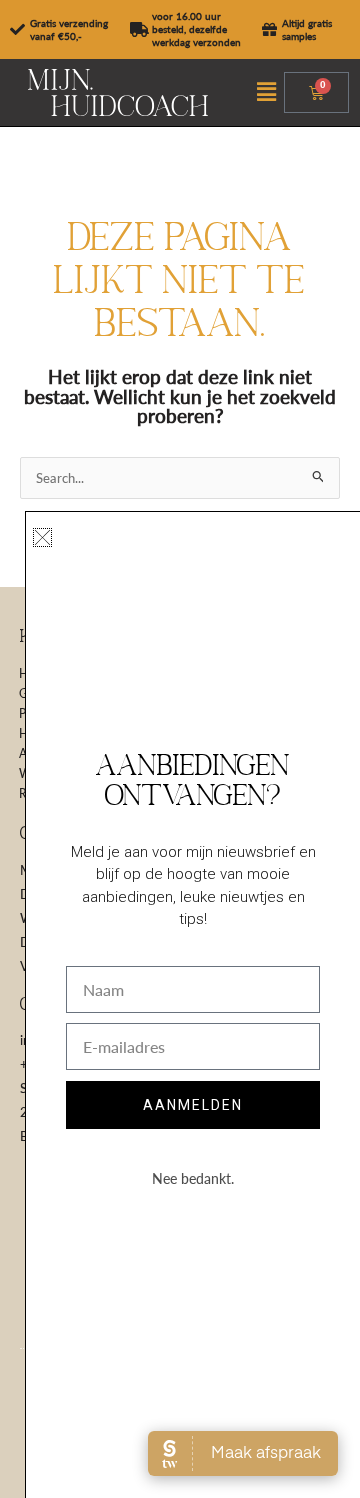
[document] (180, 749)
